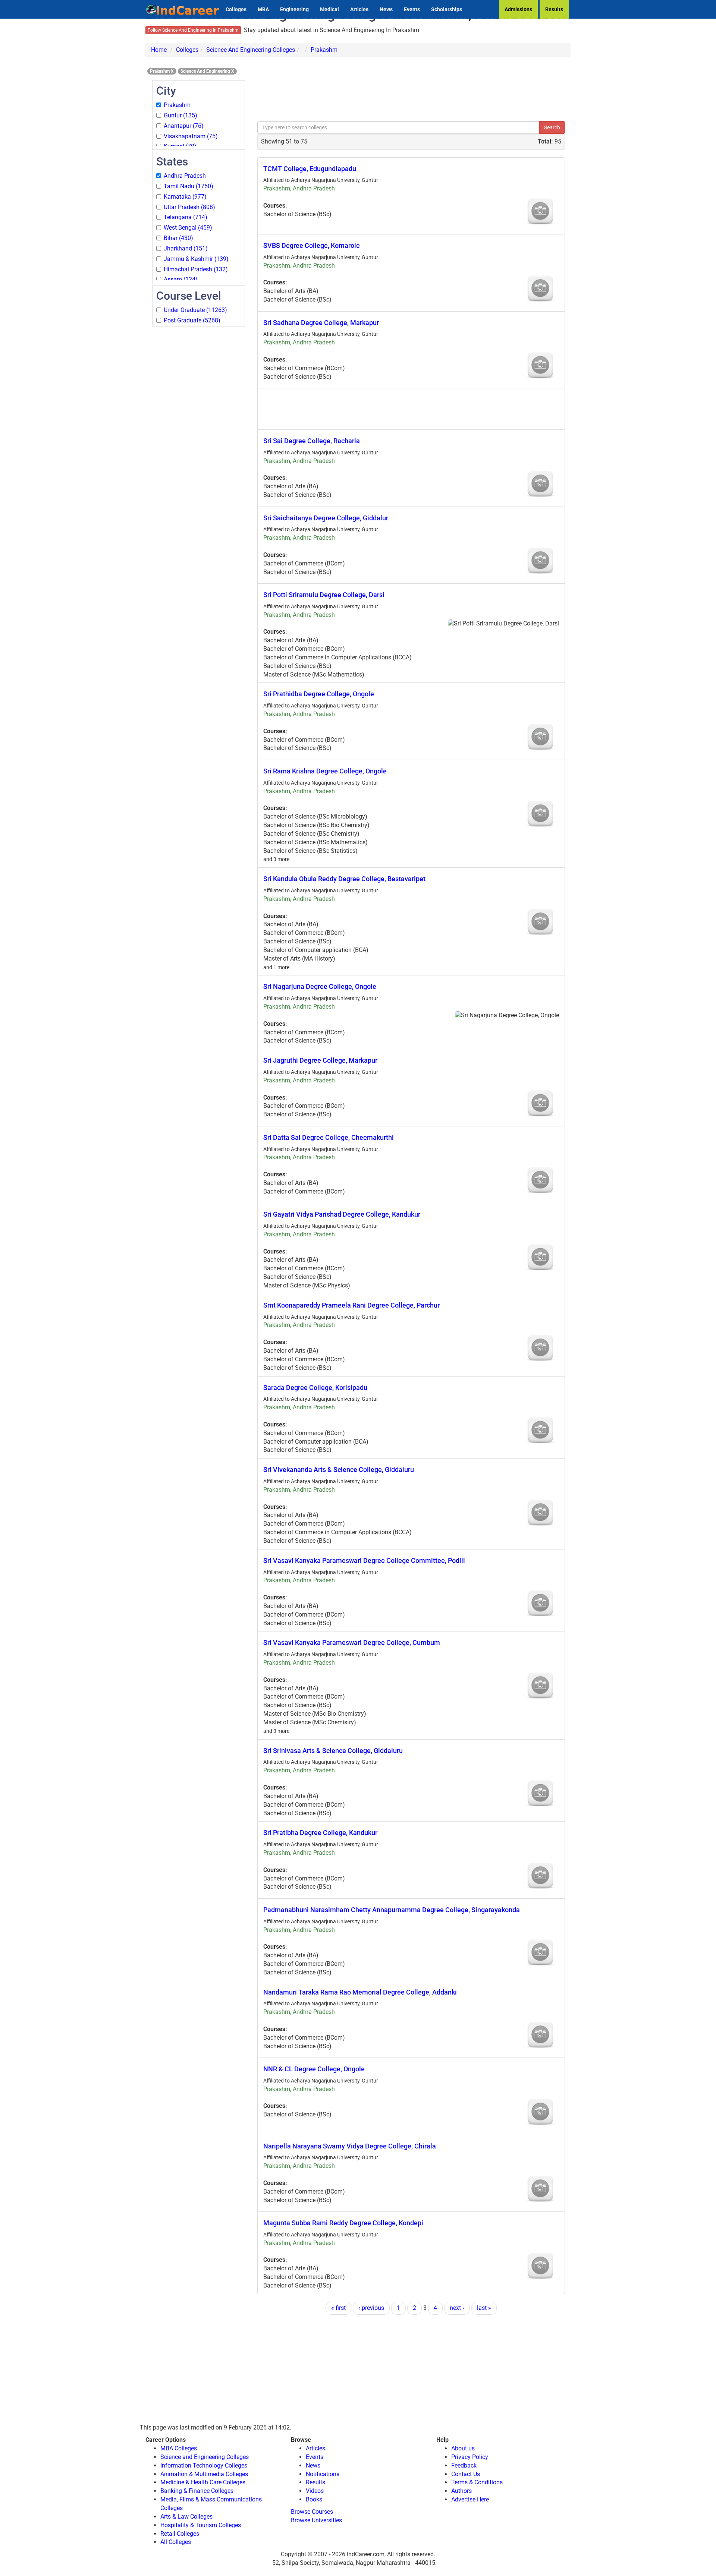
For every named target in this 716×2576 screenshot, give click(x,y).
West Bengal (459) (188, 228)
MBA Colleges (179, 2448)
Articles (359, 9)
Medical (329, 9)
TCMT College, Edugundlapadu (310, 169)
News (386, 9)
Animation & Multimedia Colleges (204, 2474)
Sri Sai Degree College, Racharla (312, 441)
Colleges (236, 9)
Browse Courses (312, 2512)
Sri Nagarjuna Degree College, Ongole (320, 986)
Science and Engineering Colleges (205, 2457)
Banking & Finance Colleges (197, 2491)
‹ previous (371, 2308)
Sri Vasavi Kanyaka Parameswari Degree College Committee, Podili (364, 1560)
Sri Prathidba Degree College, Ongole (319, 694)
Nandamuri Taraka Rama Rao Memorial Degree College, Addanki (360, 1992)
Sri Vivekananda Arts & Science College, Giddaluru (339, 1470)
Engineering (294, 9)
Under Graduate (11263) (195, 310)
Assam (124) (181, 279)
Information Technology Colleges (204, 2465)
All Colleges (176, 2542)
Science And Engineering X (207, 71)
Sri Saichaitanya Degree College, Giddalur (326, 518)
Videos (315, 2491)
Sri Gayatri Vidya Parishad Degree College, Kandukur (342, 1214)
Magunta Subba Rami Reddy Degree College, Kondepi (343, 2223)
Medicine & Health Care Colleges (203, 2482)
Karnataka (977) (185, 197)
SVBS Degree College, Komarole (312, 245)
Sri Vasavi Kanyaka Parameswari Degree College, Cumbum (352, 1642)
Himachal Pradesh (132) (196, 269)
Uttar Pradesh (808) (189, 207)
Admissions (518, 9)
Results (554, 9)
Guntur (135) (180, 115)
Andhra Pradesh (185, 176)
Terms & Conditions (477, 2482)
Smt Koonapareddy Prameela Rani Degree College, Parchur (351, 1305)
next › (457, 2308)
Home (159, 50)
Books (314, 2499)
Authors (461, 2491)
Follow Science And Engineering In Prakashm (193, 30)
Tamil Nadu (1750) (189, 186)
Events (412, 9)
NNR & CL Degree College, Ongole (314, 2069)
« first (338, 2308)
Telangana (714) (186, 217)
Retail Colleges (180, 2534)
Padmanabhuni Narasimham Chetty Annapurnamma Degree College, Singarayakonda (392, 1910)
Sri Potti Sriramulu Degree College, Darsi (324, 595)
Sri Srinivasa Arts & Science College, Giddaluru (333, 1751)
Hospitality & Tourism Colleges (201, 2525)
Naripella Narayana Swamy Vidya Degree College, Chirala (350, 2146)
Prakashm (324, 50)
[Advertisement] (199, 440)
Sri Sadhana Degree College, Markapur (321, 323)
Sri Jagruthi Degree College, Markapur (320, 1060)
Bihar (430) (178, 238)
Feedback (464, 2465)
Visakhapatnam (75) (191, 136)
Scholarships (447, 9)
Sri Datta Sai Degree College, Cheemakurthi (329, 1137)
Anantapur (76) (184, 126)
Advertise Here (470, 2499)
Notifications (323, 2474)
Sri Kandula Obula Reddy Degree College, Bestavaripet (344, 879)
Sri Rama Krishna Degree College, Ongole (325, 771)
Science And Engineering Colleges (251, 50)
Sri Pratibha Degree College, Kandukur (320, 1833)
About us (463, 2448)
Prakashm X (162, 71)
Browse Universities (316, 2520)
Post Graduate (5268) (192, 320)
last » (484, 2308)
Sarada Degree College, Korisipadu (315, 1388)
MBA (263, 9)
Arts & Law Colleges (186, 2517)
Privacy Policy (470, 2457)
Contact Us (466, 2474)
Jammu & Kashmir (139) (196, 259)
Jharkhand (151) (186, 248)
